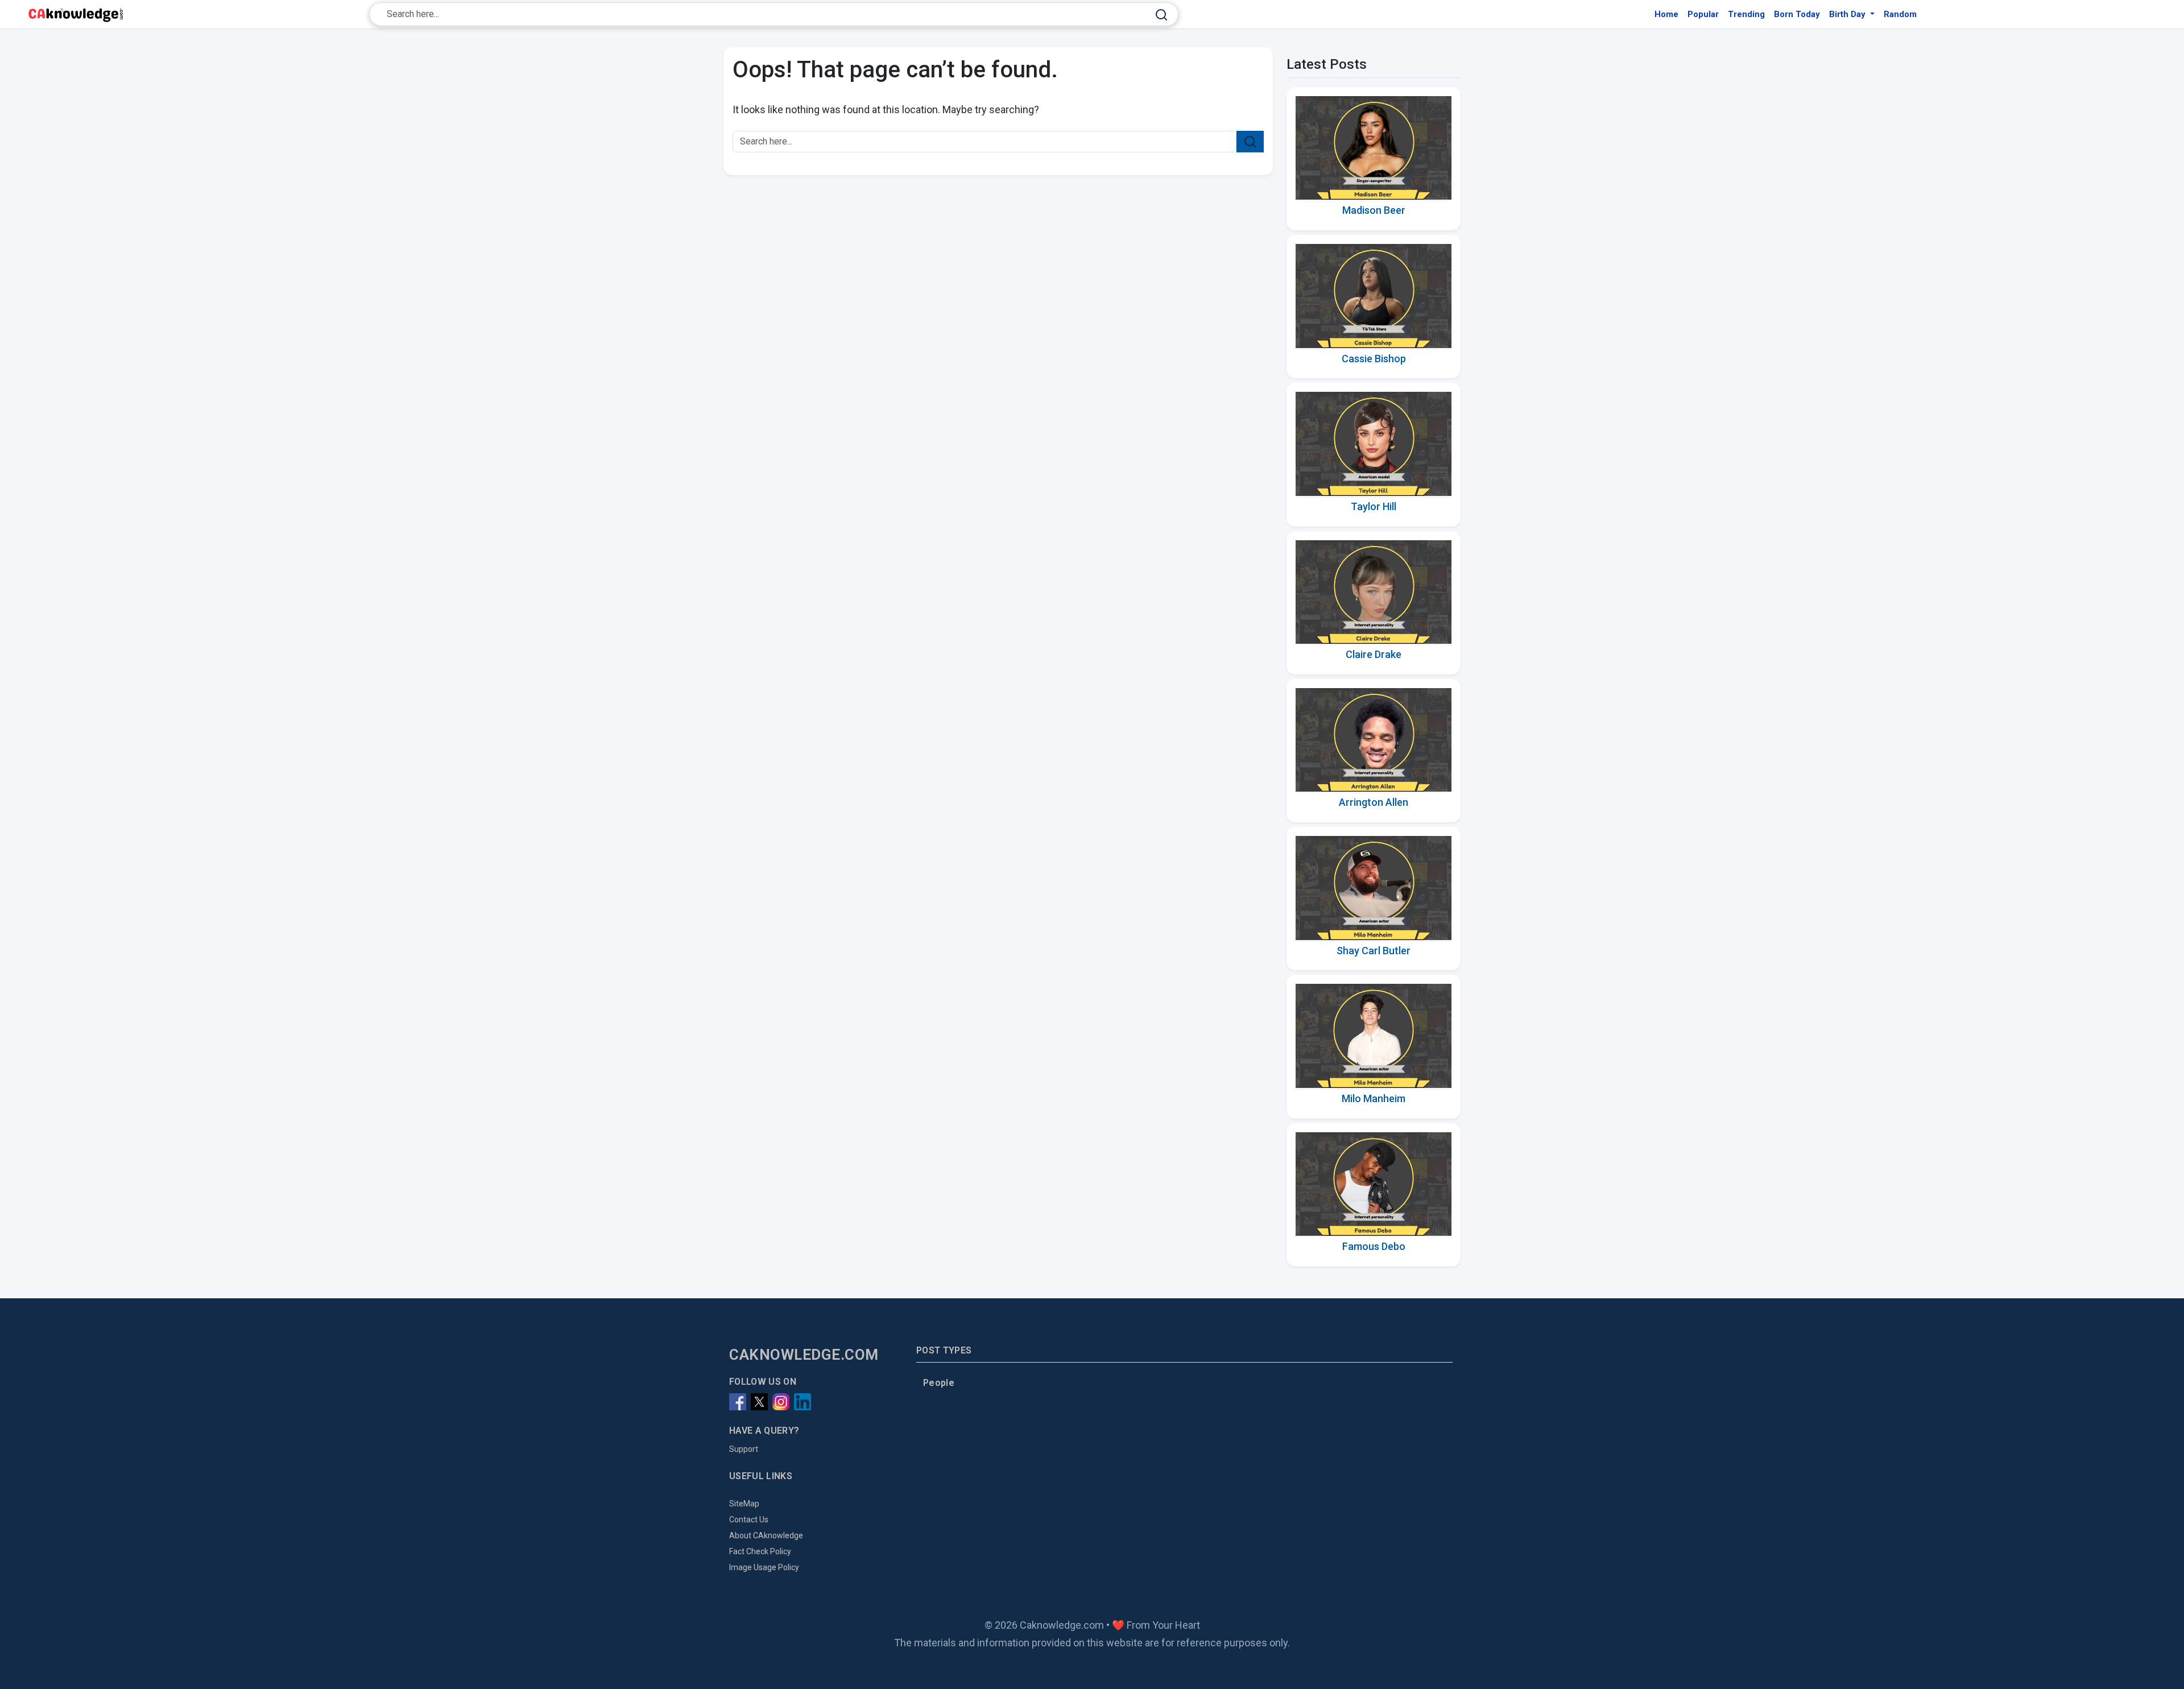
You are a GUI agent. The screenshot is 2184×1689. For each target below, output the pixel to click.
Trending (1746, 14)
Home (1666, 14)
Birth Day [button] (1848, 14)
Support (744, 1449)
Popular (1703, 14)
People (939, 1383)
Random (1900, 14)
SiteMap (744, 1504)
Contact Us (749, 1520)
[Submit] (1161, 15)
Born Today (1797, 14)
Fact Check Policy (760, 1551)
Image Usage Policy (764, 1567)
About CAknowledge (766, 1535)
